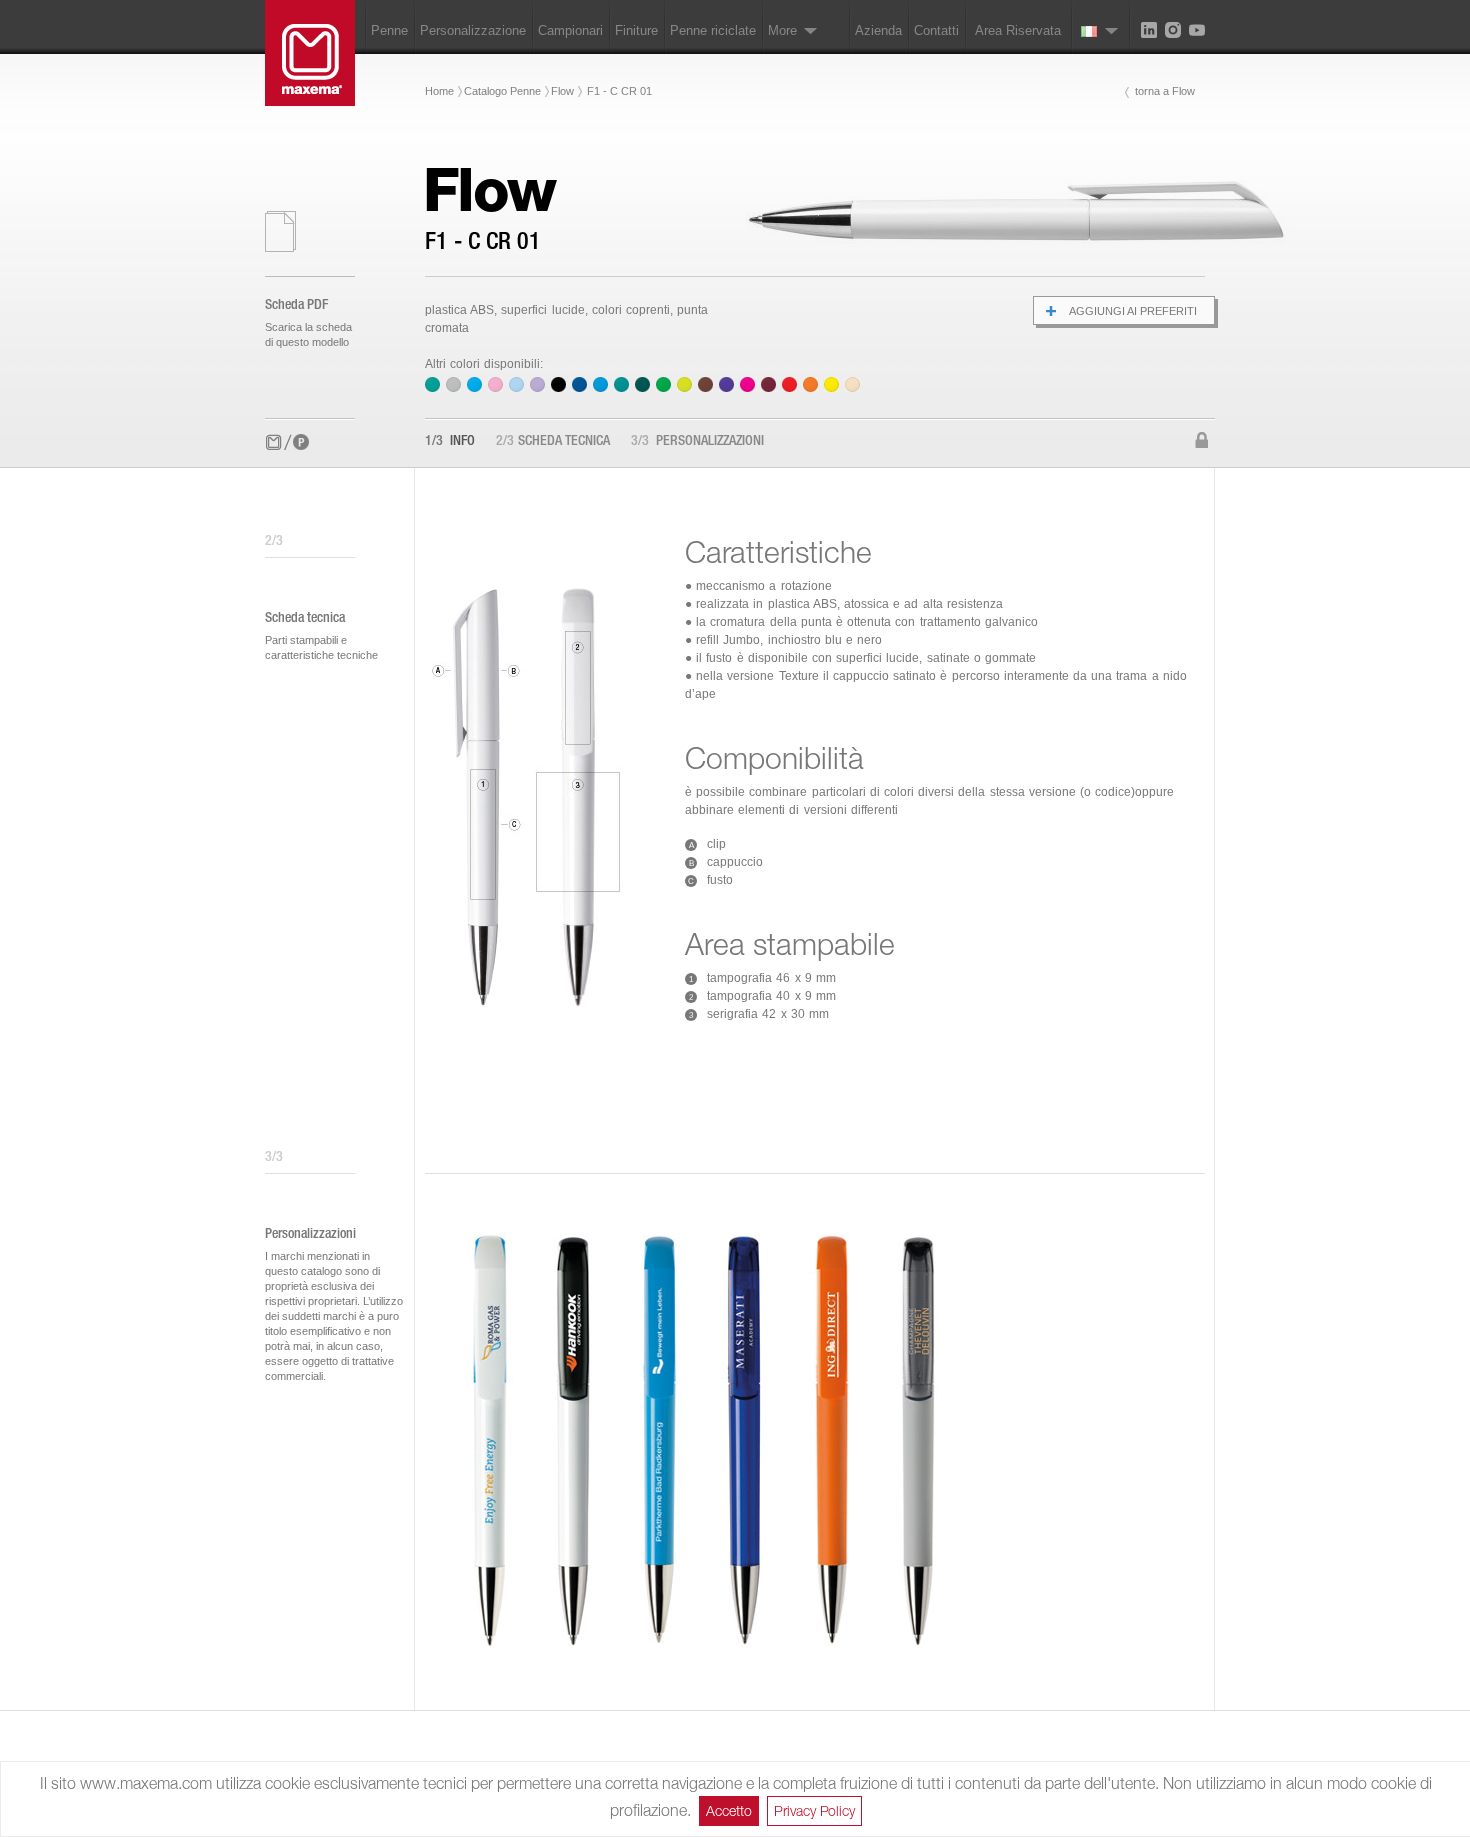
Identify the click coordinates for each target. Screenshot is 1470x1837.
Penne (389, 30)
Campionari (570, 30)
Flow (562, 91)
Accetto (729, 1810)
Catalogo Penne (502, 91)
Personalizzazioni (697, 442)
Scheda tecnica (553, 442)
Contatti (936, 30)
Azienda (878, 30)
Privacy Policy (814, 1810)
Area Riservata (1018, 30)
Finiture (636, 30)
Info (450, 442)
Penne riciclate (713, 30)
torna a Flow (1165, 91)
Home (439, 91)
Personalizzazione (473, 30)
